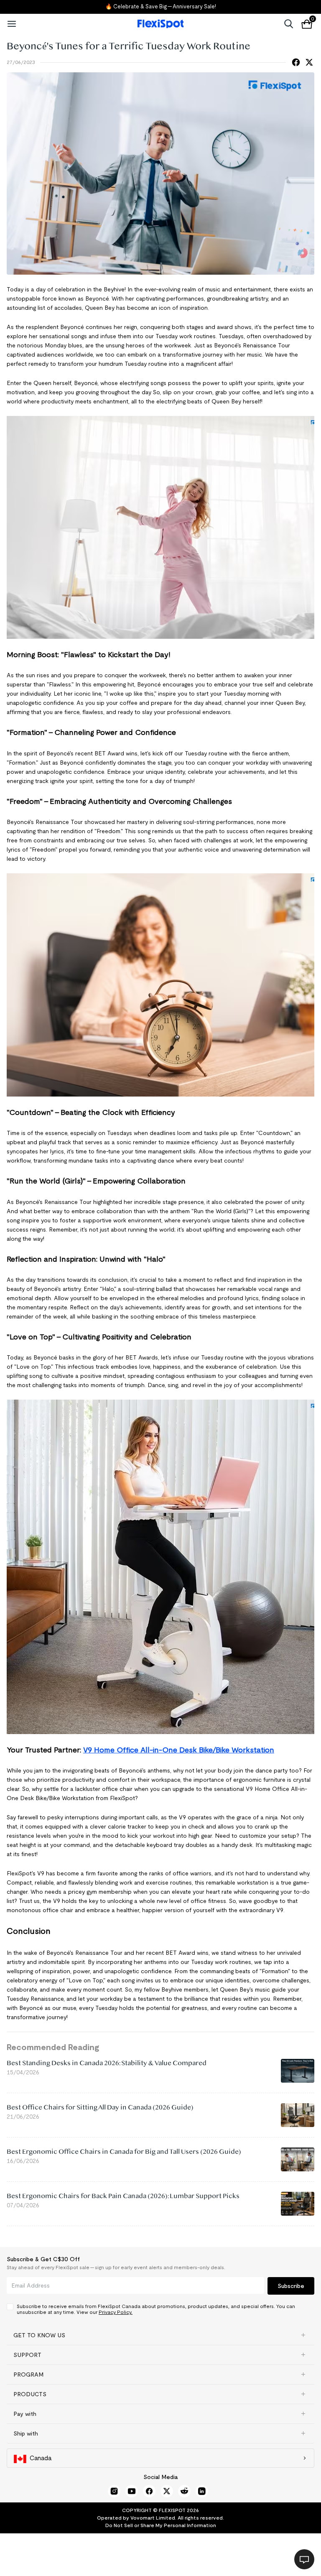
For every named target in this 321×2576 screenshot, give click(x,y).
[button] (160, 2335)
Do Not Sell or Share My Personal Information (161, 2525)
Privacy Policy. (116, 2312)
